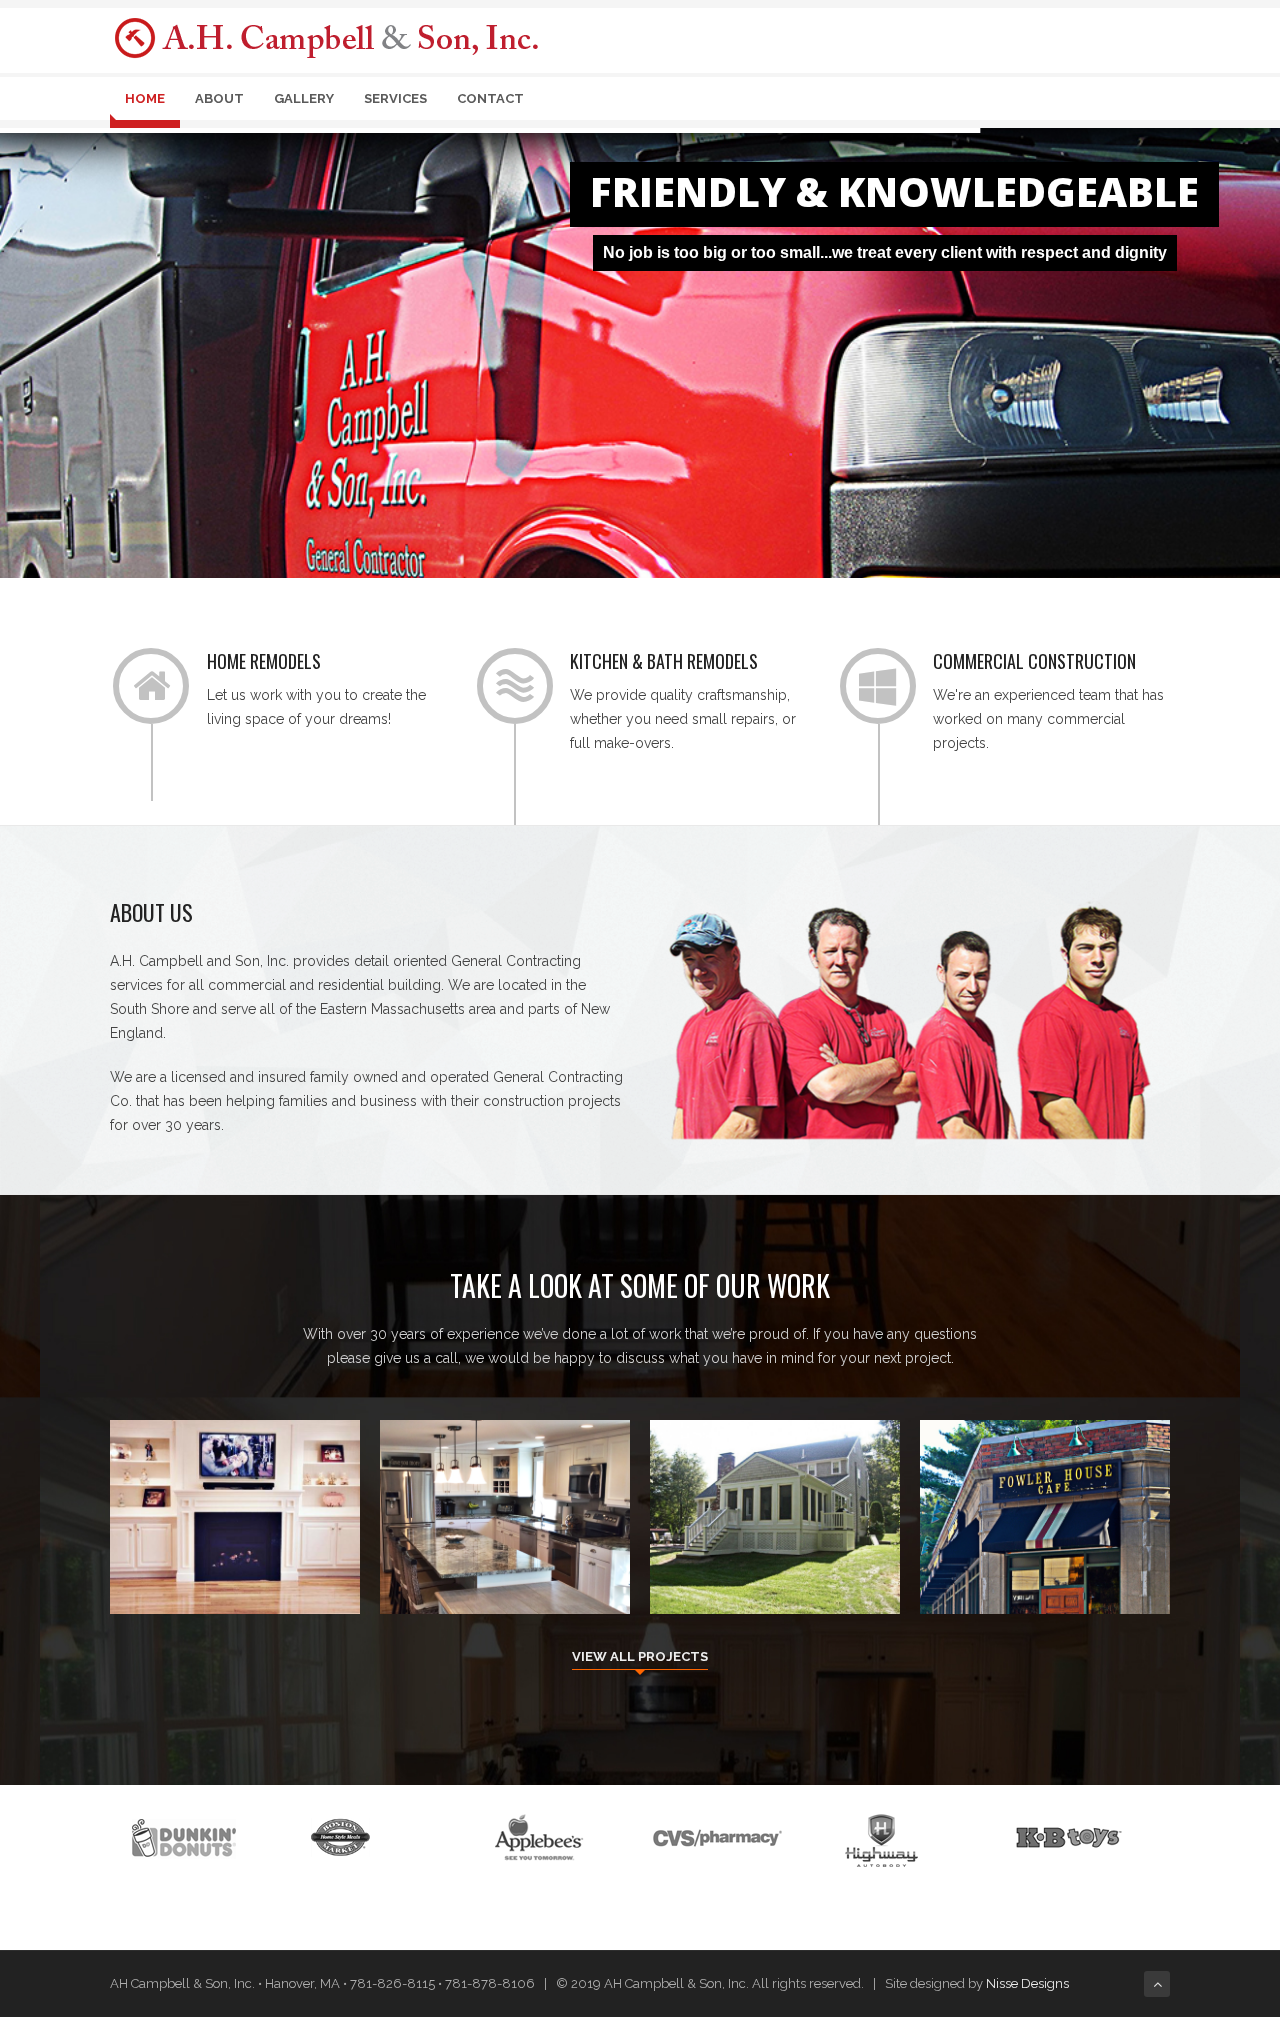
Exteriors (775, 1562)
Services (395, 98)
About (219, 98)
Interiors (235, 1562)
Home (145, 98)
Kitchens (505, 1562)
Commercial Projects (1045, 1562)
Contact (490, 98)
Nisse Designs (1027, 1983)
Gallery (304, 98)
